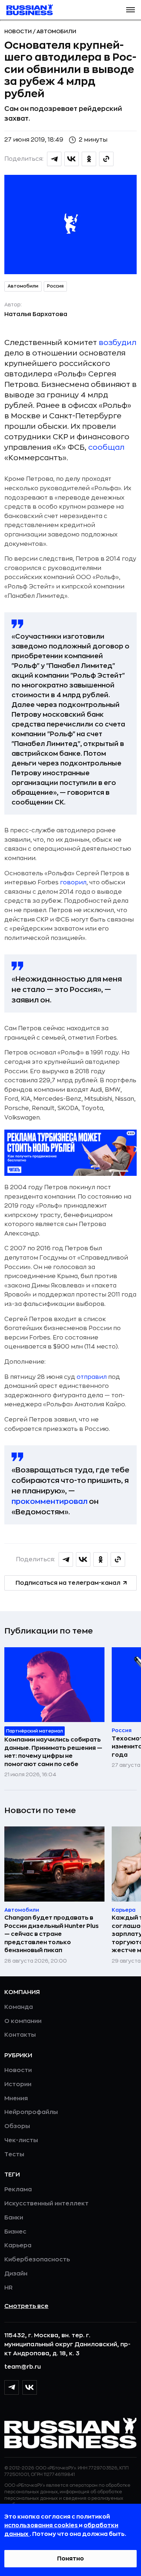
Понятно (70, 2559)
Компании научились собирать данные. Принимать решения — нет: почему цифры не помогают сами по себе (53, 1752)
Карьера (18, 2245)
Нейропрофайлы (31, 2112)
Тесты (14, 2154)
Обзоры (17, 2126)
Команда (19, 2007)
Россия (55, 286)
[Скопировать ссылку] (106, 159)
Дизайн (16, 2274)
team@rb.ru (23, 2367)
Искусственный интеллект (46, 2204)
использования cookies (42, 2525)
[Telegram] (12, 2387)
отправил (92, 1377)
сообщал (106, 447)
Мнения (16, 2098)
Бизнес (15, 2232)
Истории (18, 2084)
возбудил (117, 343)
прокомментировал (50, 1501)
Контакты (20, 2035)
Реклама (18, 2189)
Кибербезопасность (37, 2260)
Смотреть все (26, 2306)
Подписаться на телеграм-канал (68, 1583)
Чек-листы (21, 2140)
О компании (23, 2021)
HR (8, 2288)
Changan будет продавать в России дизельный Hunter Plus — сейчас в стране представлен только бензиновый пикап (52, 1934)
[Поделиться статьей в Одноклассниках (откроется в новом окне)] (89, 159)
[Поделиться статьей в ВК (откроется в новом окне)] (72, 159)
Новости (19, 31)
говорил (73, 883)
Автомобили (56, 31)
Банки (14, 2218)
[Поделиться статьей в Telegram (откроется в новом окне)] (54, 159)
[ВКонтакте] (30, 2387)
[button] (131, 10)
